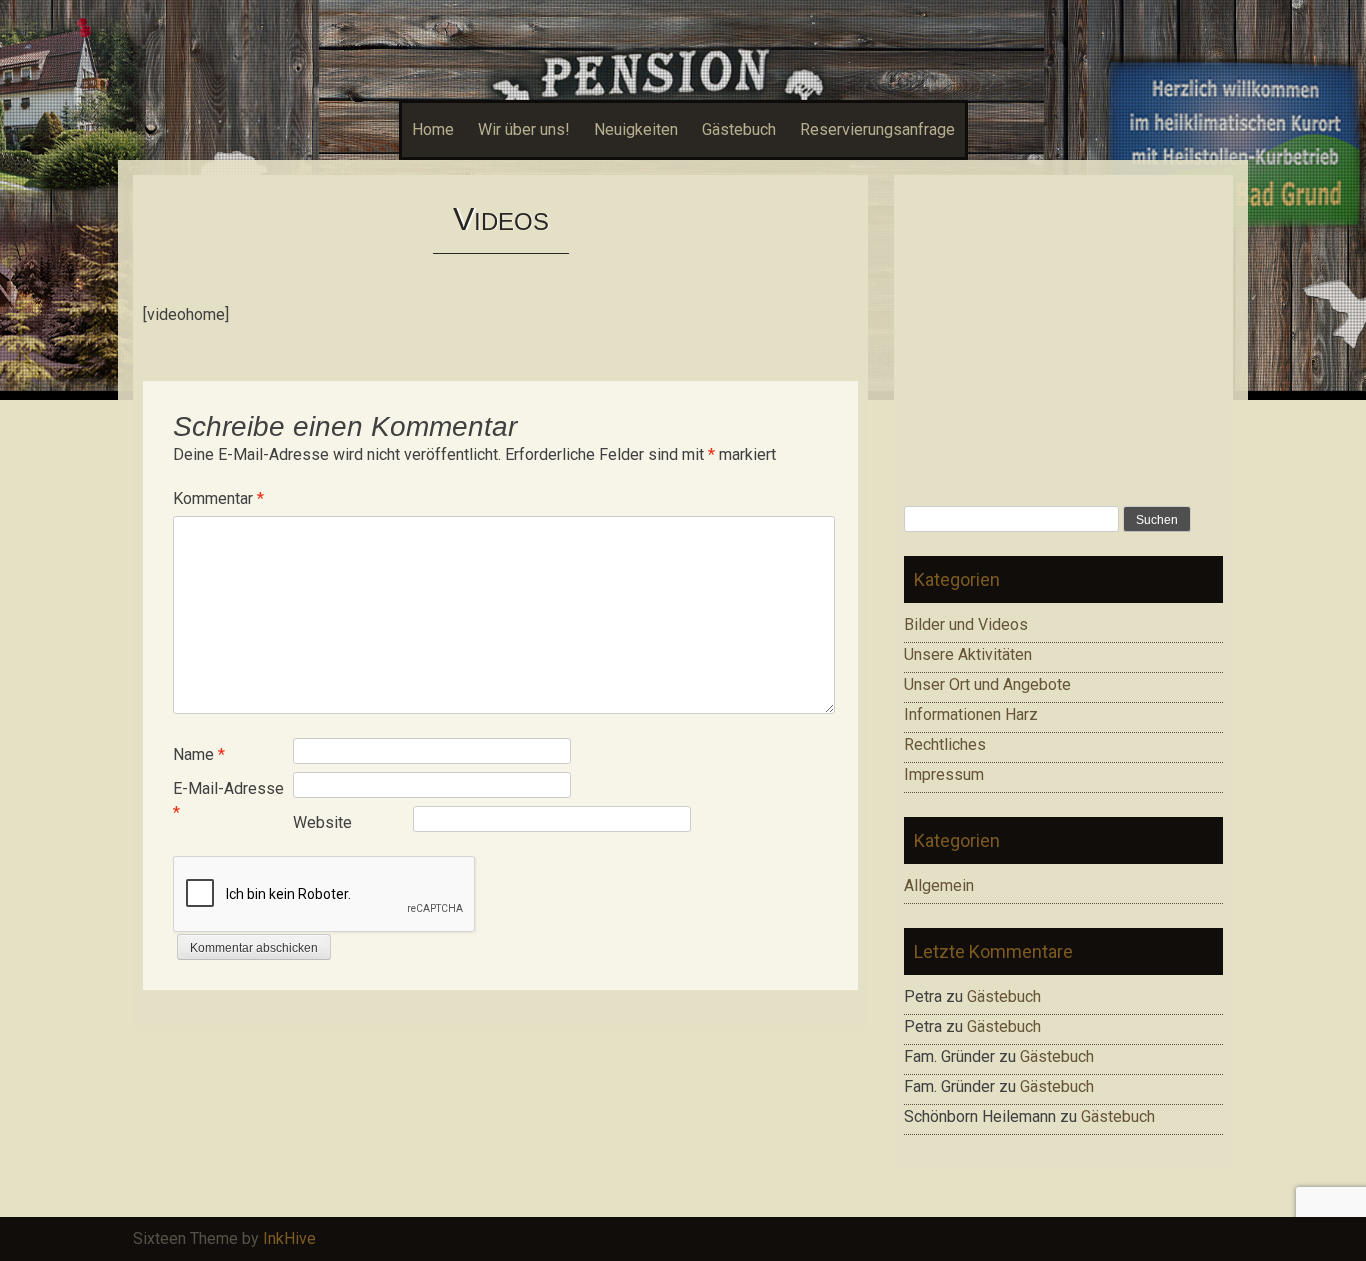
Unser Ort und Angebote (987, 684)
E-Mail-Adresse (228, 800)
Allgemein (939, 885)
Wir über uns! (524, 129)
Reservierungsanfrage (877, 129)
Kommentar (218, 498)
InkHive (289, 1238)
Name (199, 754)
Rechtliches (945, 744)
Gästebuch (739, 129)
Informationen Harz (971, 714)
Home (433, 129)
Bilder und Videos (966, 624)
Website (322, 822)
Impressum (944, 774)
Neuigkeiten (636, 129)
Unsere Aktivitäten (968, 654)
